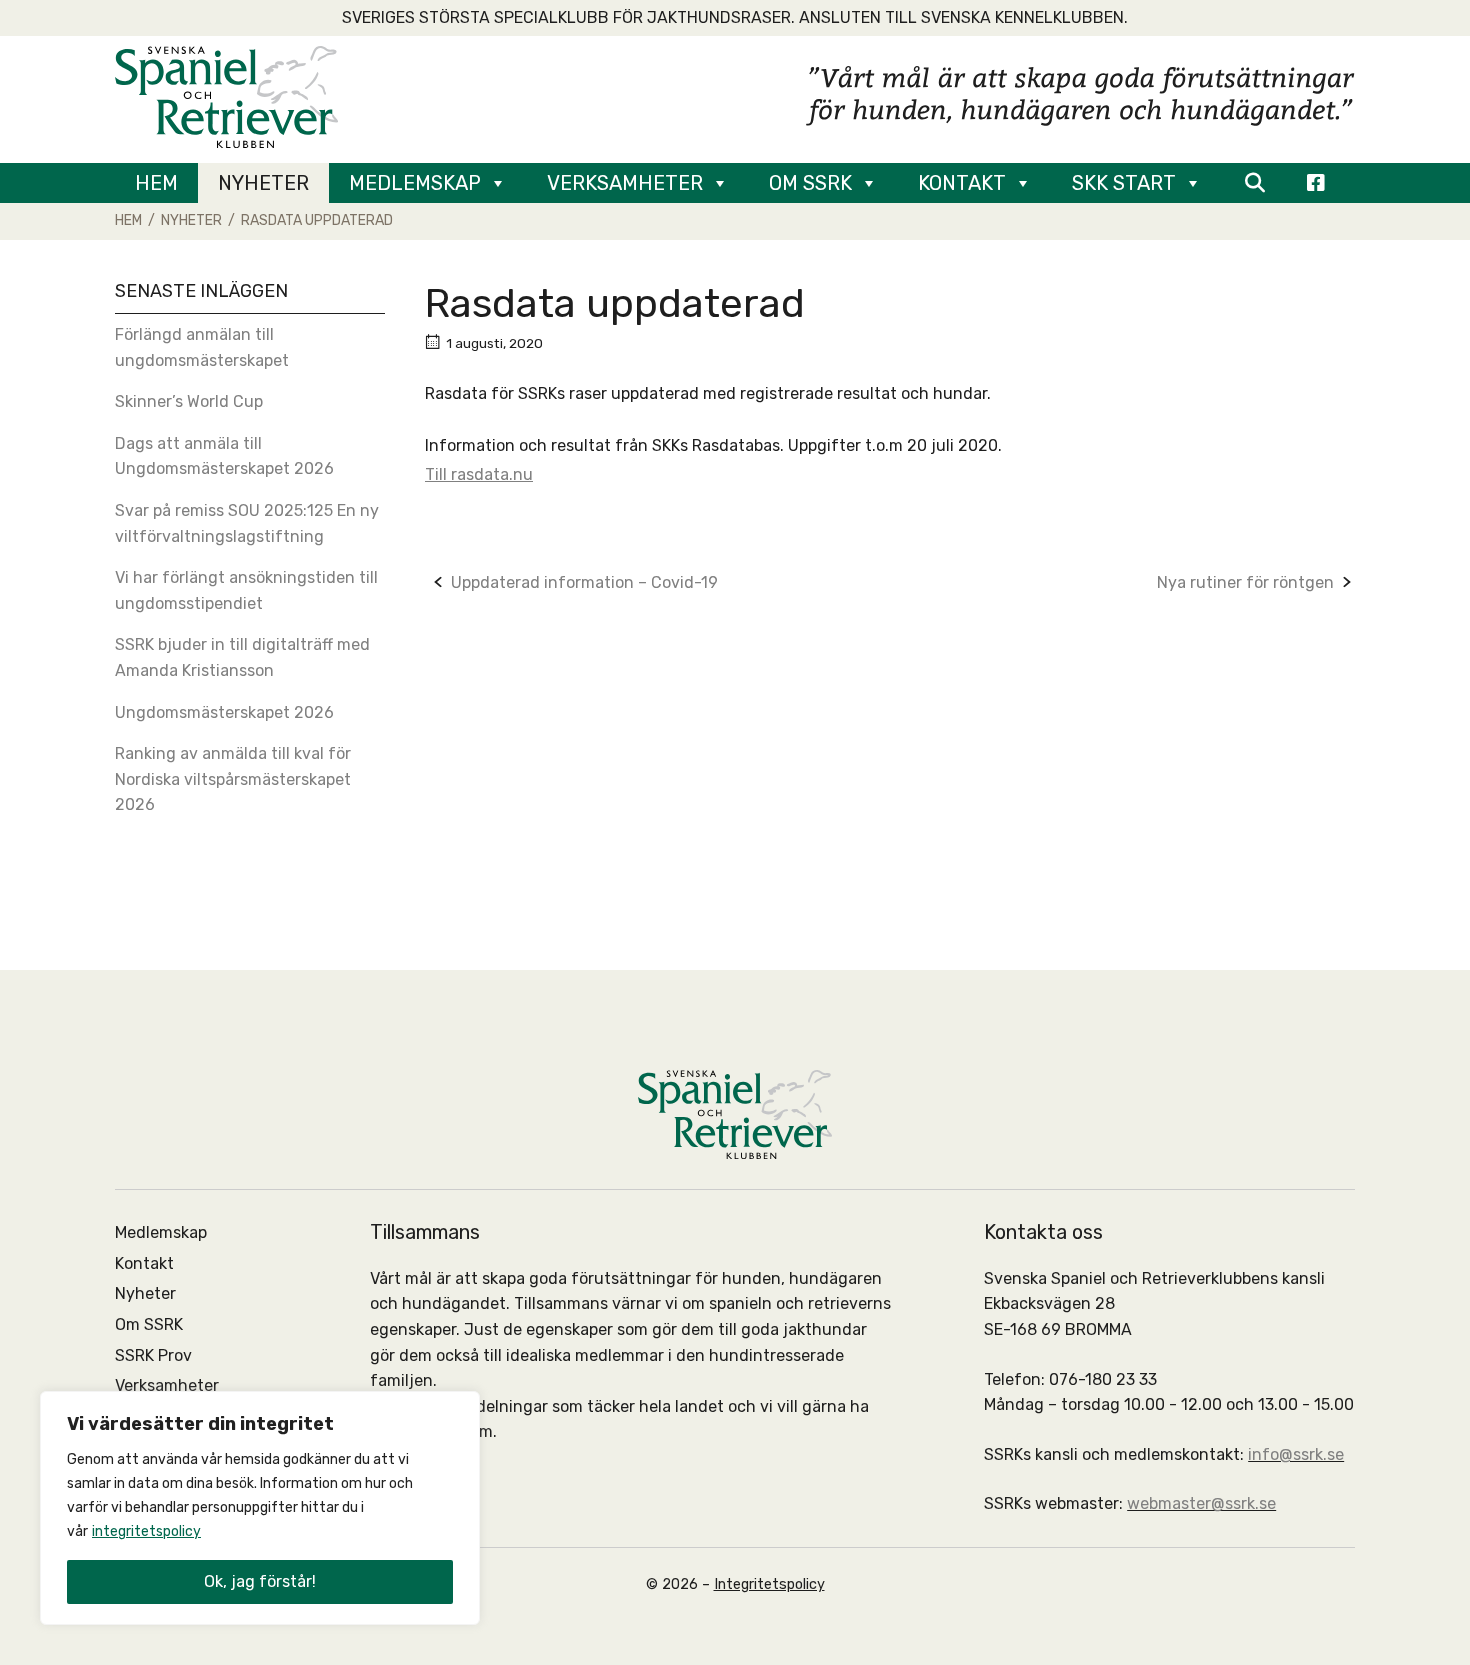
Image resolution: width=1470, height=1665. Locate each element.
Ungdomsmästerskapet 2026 (224, 712)
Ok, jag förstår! (260, 1581)
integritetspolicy (146, 1531)
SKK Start (1124, 183)
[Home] (226, 95)
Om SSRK (810, 183)
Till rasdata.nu (479, 474)
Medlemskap (415, 183)
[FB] (1316, 183)
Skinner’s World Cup (189, 401)
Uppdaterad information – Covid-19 (584, 582)
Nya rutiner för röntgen (1245, 582)
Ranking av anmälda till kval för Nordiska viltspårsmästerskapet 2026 (233, 779)
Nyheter (263, 183)
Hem (156, 183)
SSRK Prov (153, 1355)
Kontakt (962, 183)
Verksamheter (625, 183)
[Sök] (1254, 183)
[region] (260, 1508)
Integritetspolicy (769, 1584)
